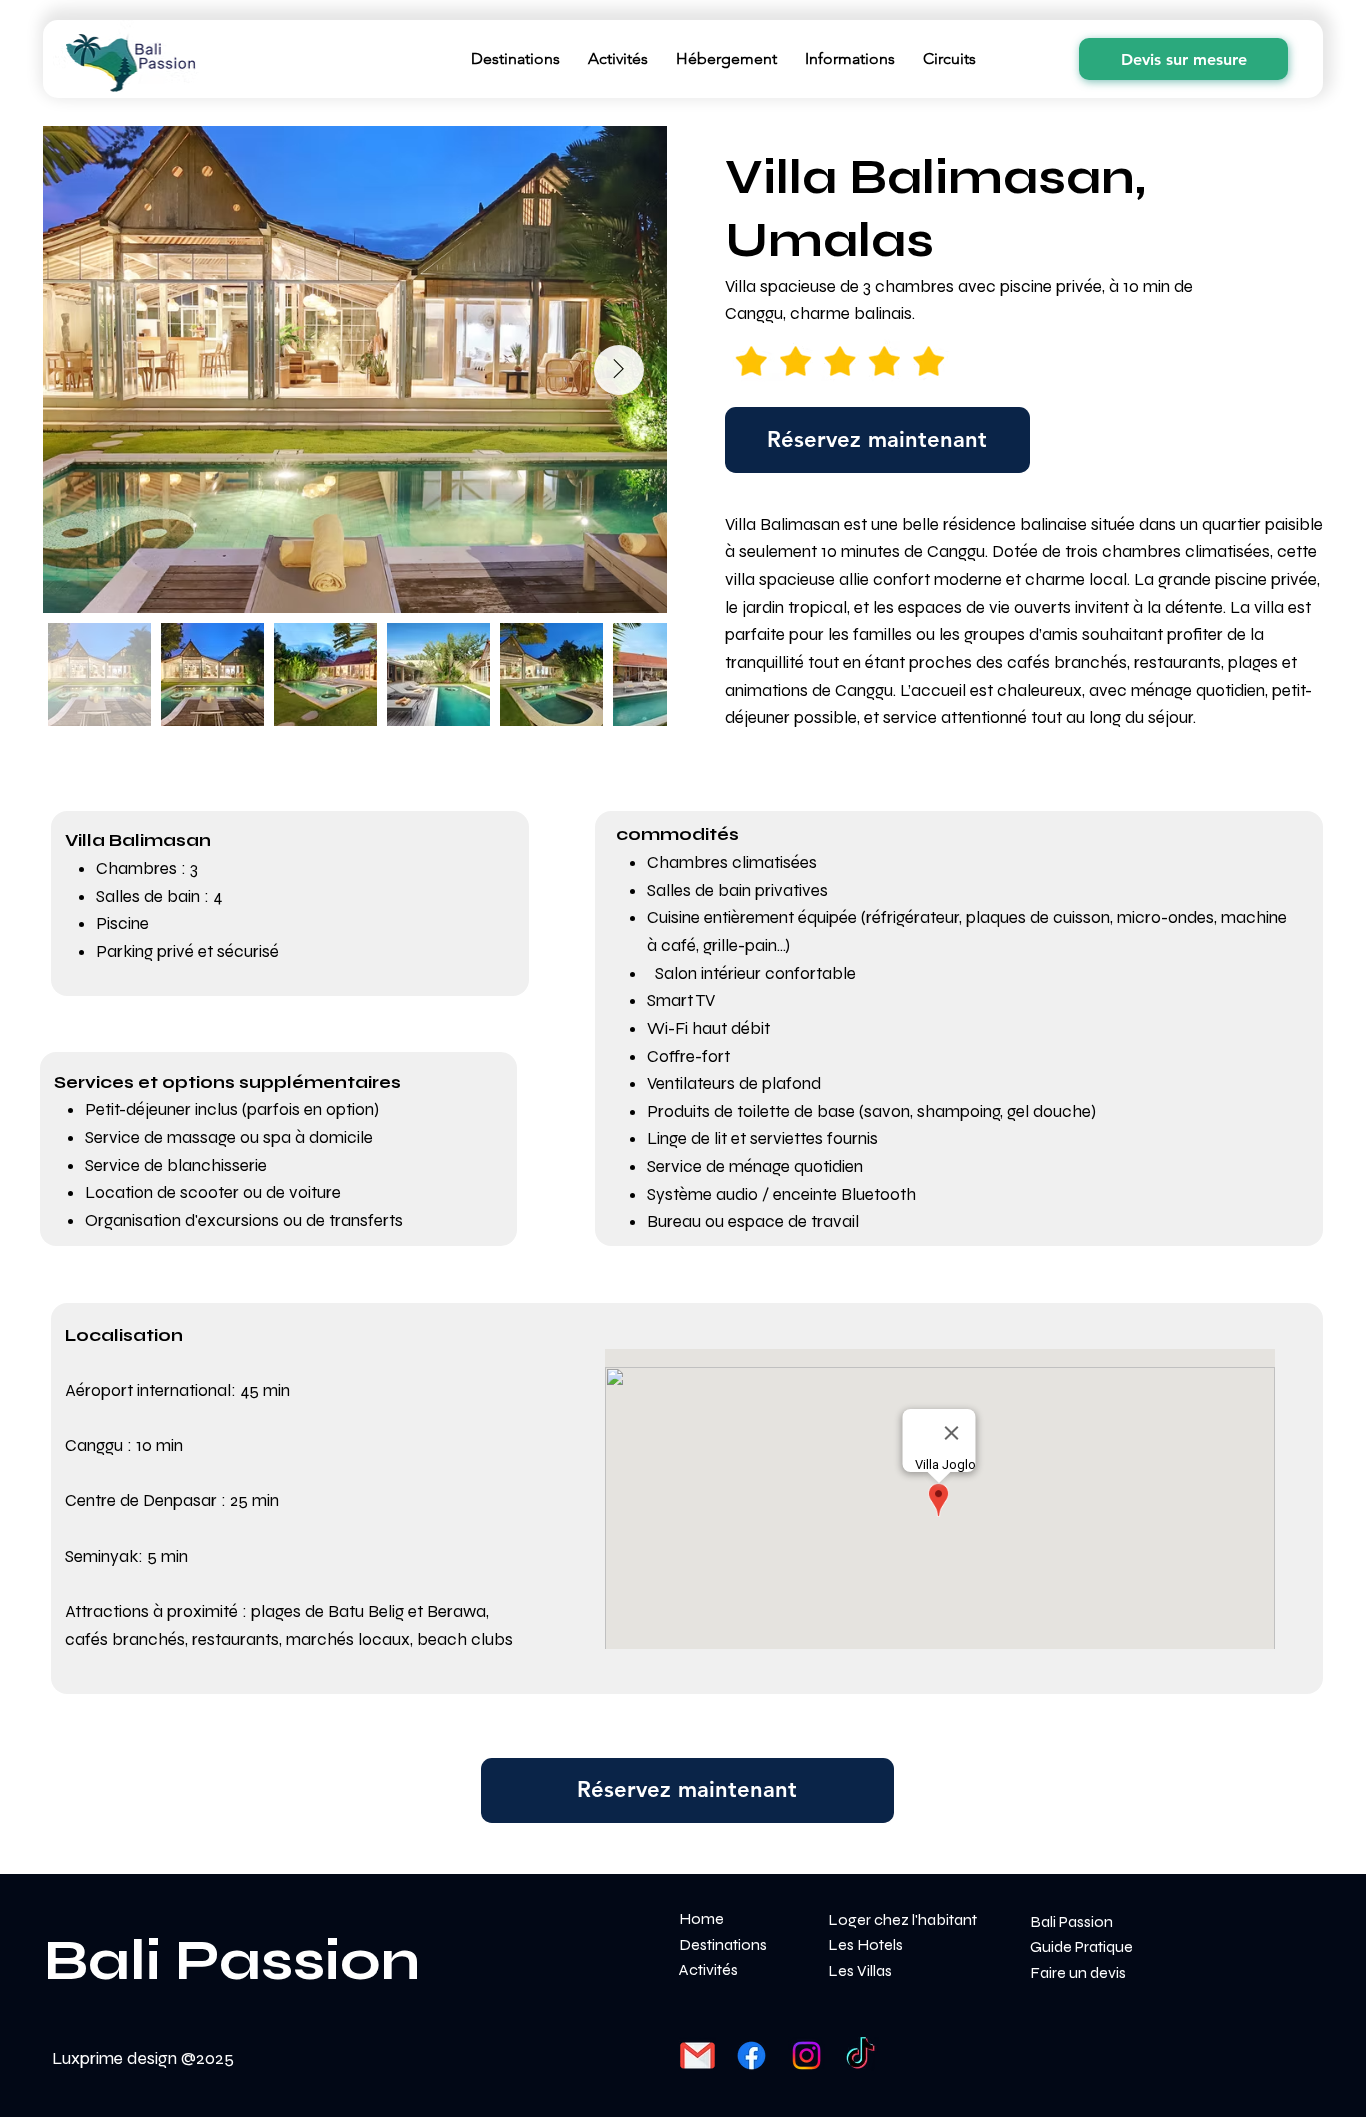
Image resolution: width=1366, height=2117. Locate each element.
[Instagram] (806, 2055)
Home (701, 1918)
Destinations (723, 1944)
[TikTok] (860, 2055)
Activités (708, 1969)
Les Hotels (865, 1944)
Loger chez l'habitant (902, 1919)
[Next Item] (619, 370)
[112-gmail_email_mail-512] (697, 2055)
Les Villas (860, 1970)
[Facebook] (751, 2055)
